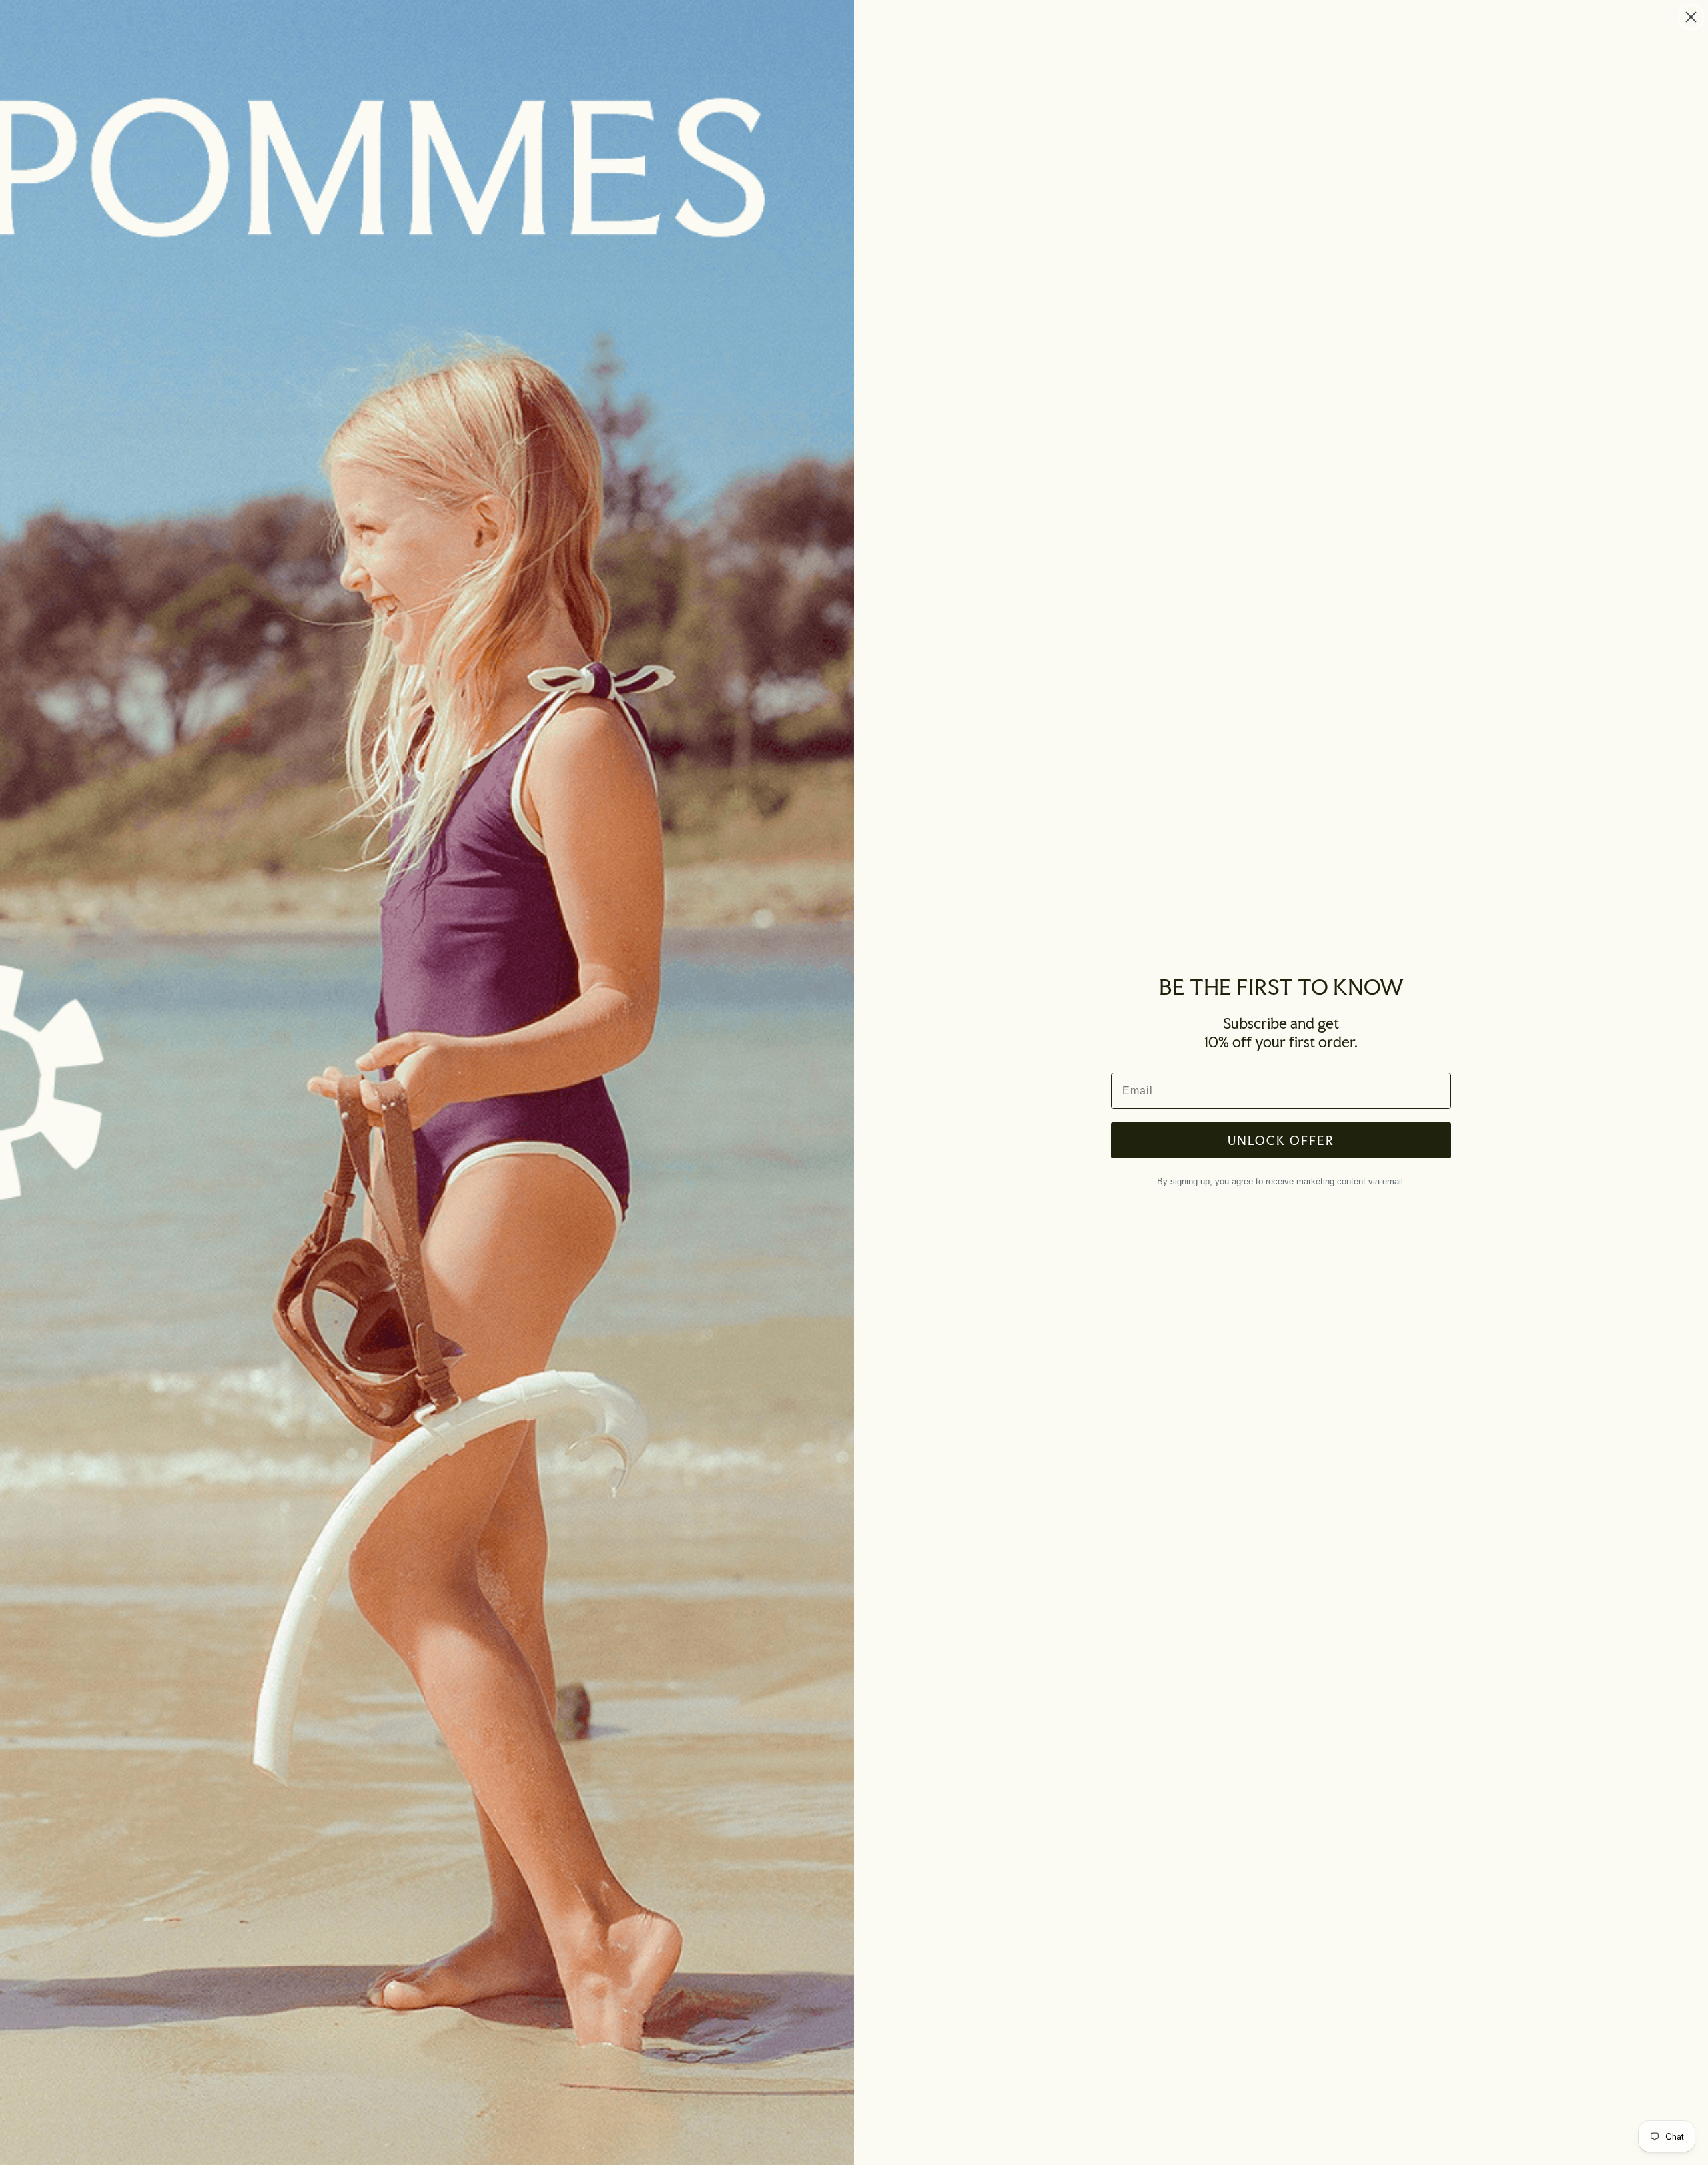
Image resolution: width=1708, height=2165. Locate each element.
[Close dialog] (1691, 17)
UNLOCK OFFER (1281, 1140)
